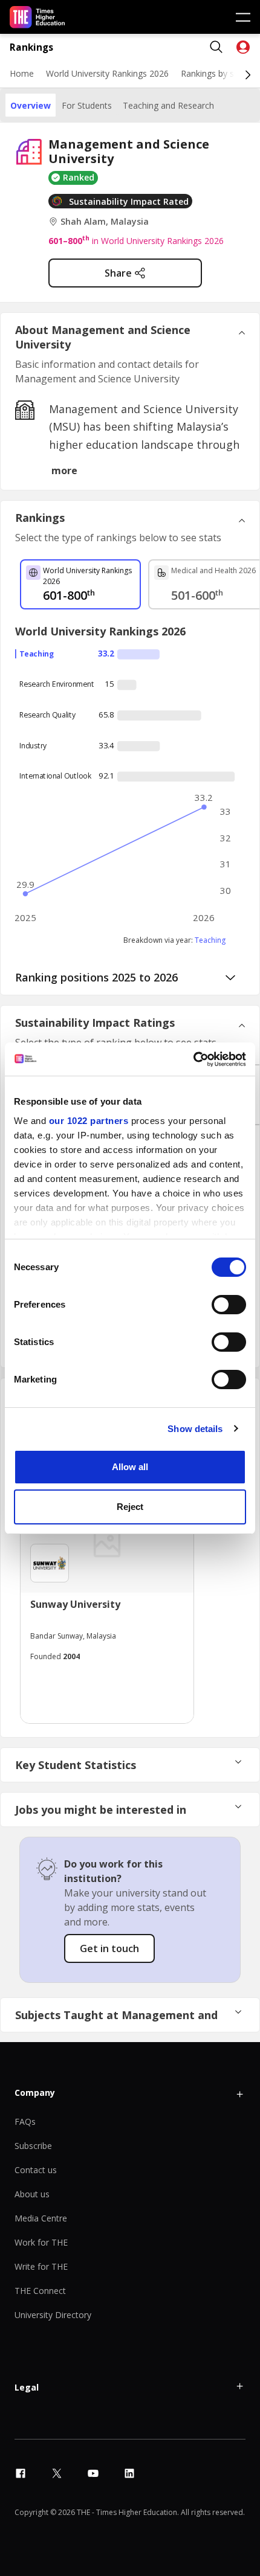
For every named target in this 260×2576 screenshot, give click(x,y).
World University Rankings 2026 (107, 73)
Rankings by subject (219, 73)
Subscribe (33, 2146)
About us (32, 2194)
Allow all (130, 1467)
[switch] (229, 1305)
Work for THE (41, 2242)
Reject (130, 1507)
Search (216, 47)
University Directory (53, 2315)
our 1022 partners (89, 1121)
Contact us (36, 2170)
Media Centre (41, 2218)
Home (22, 73)
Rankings (31, 47)
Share (118, 273)
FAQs (25, 2122)
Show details (195, 1429)
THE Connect (40, 2291)
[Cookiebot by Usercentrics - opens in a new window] (193, 1059)
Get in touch (109, 1948)
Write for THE (41, 2266)
